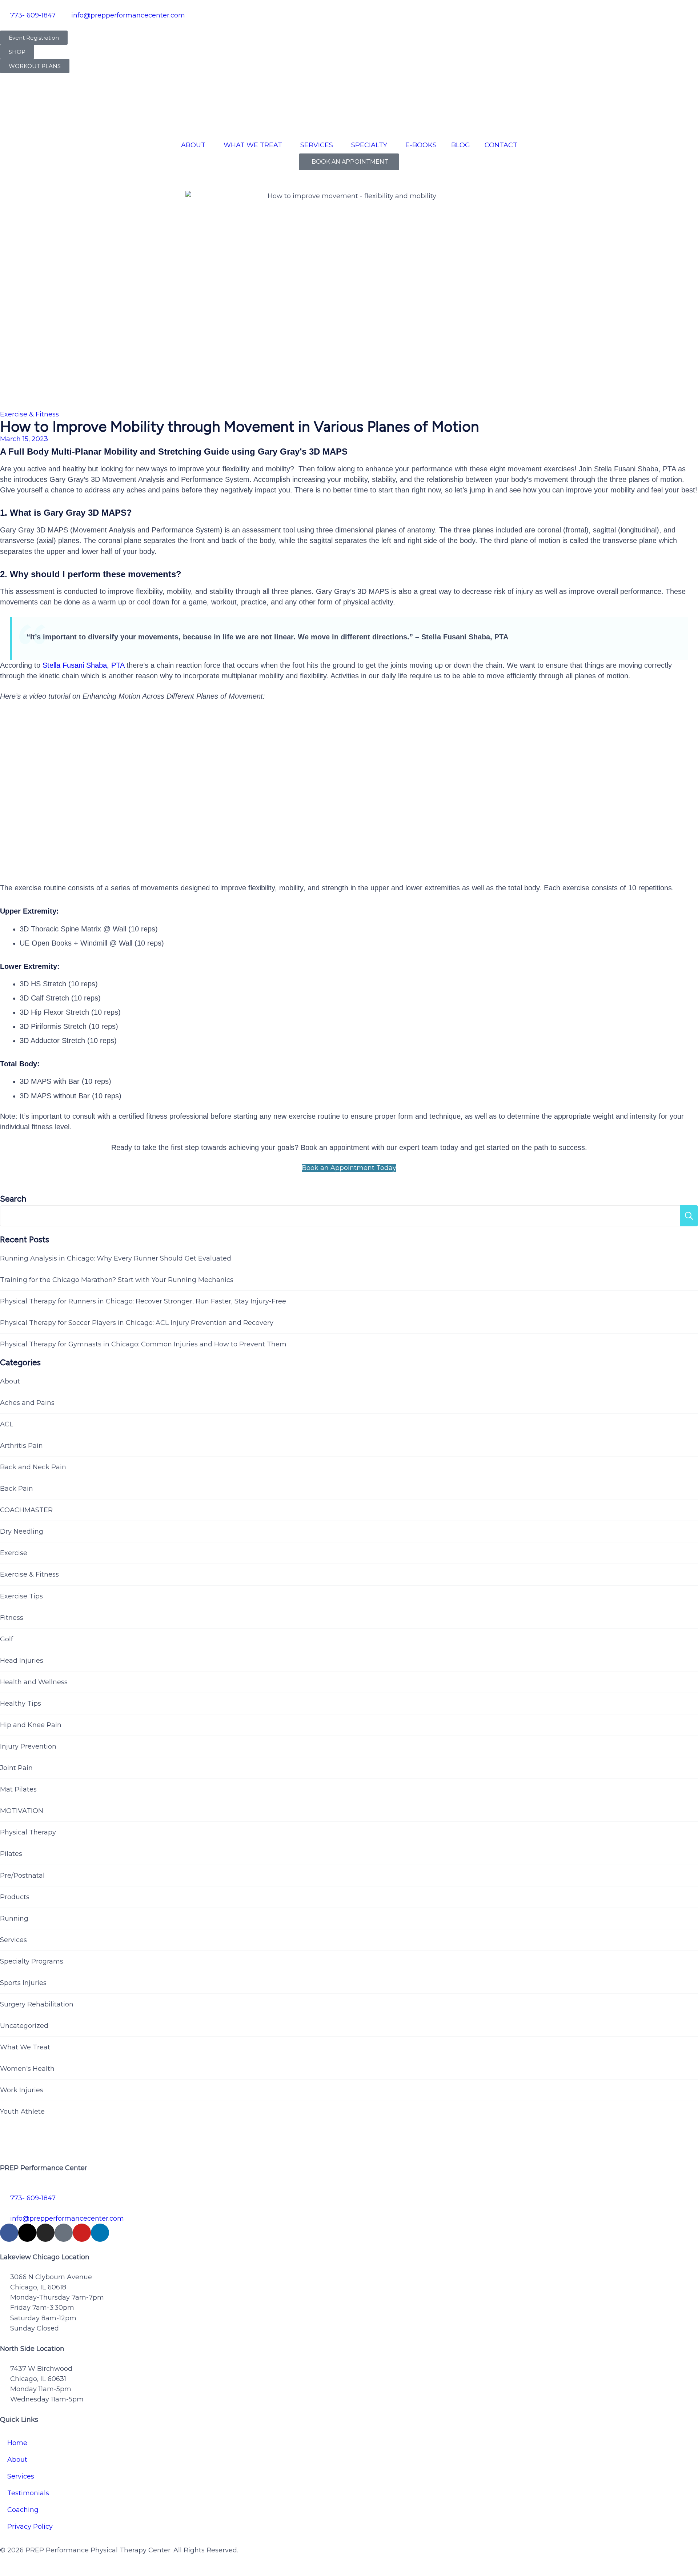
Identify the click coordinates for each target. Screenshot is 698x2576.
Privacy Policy (30, 2527)
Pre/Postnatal (22, 1876)
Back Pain (17, 1489)
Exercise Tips (21, 1596)
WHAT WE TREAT (253, 145)
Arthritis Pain (21, 1446)
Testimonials (28, 2493)
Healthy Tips (21, 1704)
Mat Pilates (18, 1789)
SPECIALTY (369, 145)
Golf (7, 1639)
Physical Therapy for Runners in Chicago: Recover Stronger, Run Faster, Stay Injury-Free (143, 1301)
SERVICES (317, 145)
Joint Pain (16, 1768)
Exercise (14, 1553)
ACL (7, 1424)
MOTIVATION (22, 1811)
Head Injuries (22, 1661)
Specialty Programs (32, 1961)
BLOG (461, 145)
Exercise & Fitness (29, 414)
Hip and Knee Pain (31, 1725)
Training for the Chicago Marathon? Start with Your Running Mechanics (117, 1280)
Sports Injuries (23, 1983)
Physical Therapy (28, 1832)
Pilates (11, 1854)
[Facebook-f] (9, 2233)
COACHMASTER (26, 1510)
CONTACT (501, 145)
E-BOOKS (421, 145)
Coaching (23, 2510)
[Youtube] (82, 2233)
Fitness (12, 1618)
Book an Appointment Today (349, 1168)
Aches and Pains (27, 1403)
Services (13, 1940)
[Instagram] (45, 2233)
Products (15, 1897)
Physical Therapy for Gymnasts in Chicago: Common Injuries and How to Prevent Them (143, 1344)
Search (13, 1199)
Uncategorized (24, 2026)
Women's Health (27, 2069)
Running (14, 1918)
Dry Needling (22, 1531)
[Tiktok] (64, 2233)
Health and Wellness (34, 1682)
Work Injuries (22, 2090)
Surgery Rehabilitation (37, 2004)
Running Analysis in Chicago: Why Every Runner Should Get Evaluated (116, 1258)
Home (17, 2443)
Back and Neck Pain (33, 1467)
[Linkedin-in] (100, 2233)
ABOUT (193, 145)
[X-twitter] (27, 2233)
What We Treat (25, 2047)
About (10, 1381)
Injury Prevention (28, 1746)
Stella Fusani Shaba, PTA (83, 665)
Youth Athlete (22, 2112)
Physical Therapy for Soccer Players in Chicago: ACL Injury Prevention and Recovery (137, 1323)
